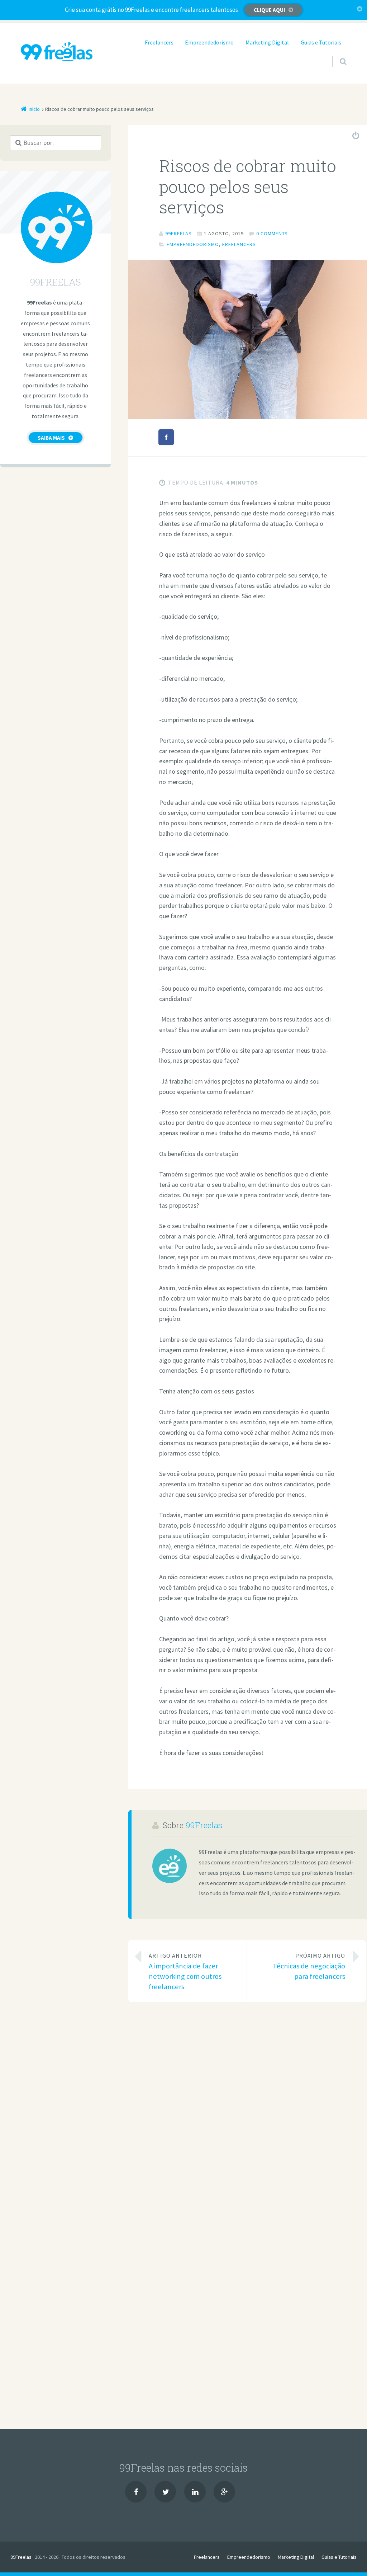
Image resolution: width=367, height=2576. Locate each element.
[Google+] (224, 2492)
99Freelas (204, 1825)
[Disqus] (247, 2113)
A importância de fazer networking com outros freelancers (185, 1971)
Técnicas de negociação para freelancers (309, 1966)
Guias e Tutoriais (321, 42)
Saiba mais (51, 438)
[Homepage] (57, 51)
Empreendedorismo (209, 42)
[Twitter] (165, 2492)
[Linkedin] (195, 2492)
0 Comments (272, 233)
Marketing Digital (267, 42)
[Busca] (336, 54)
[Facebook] (136, 2492)
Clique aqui (269, 10)
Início (34, 109)
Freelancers (159, 42)
